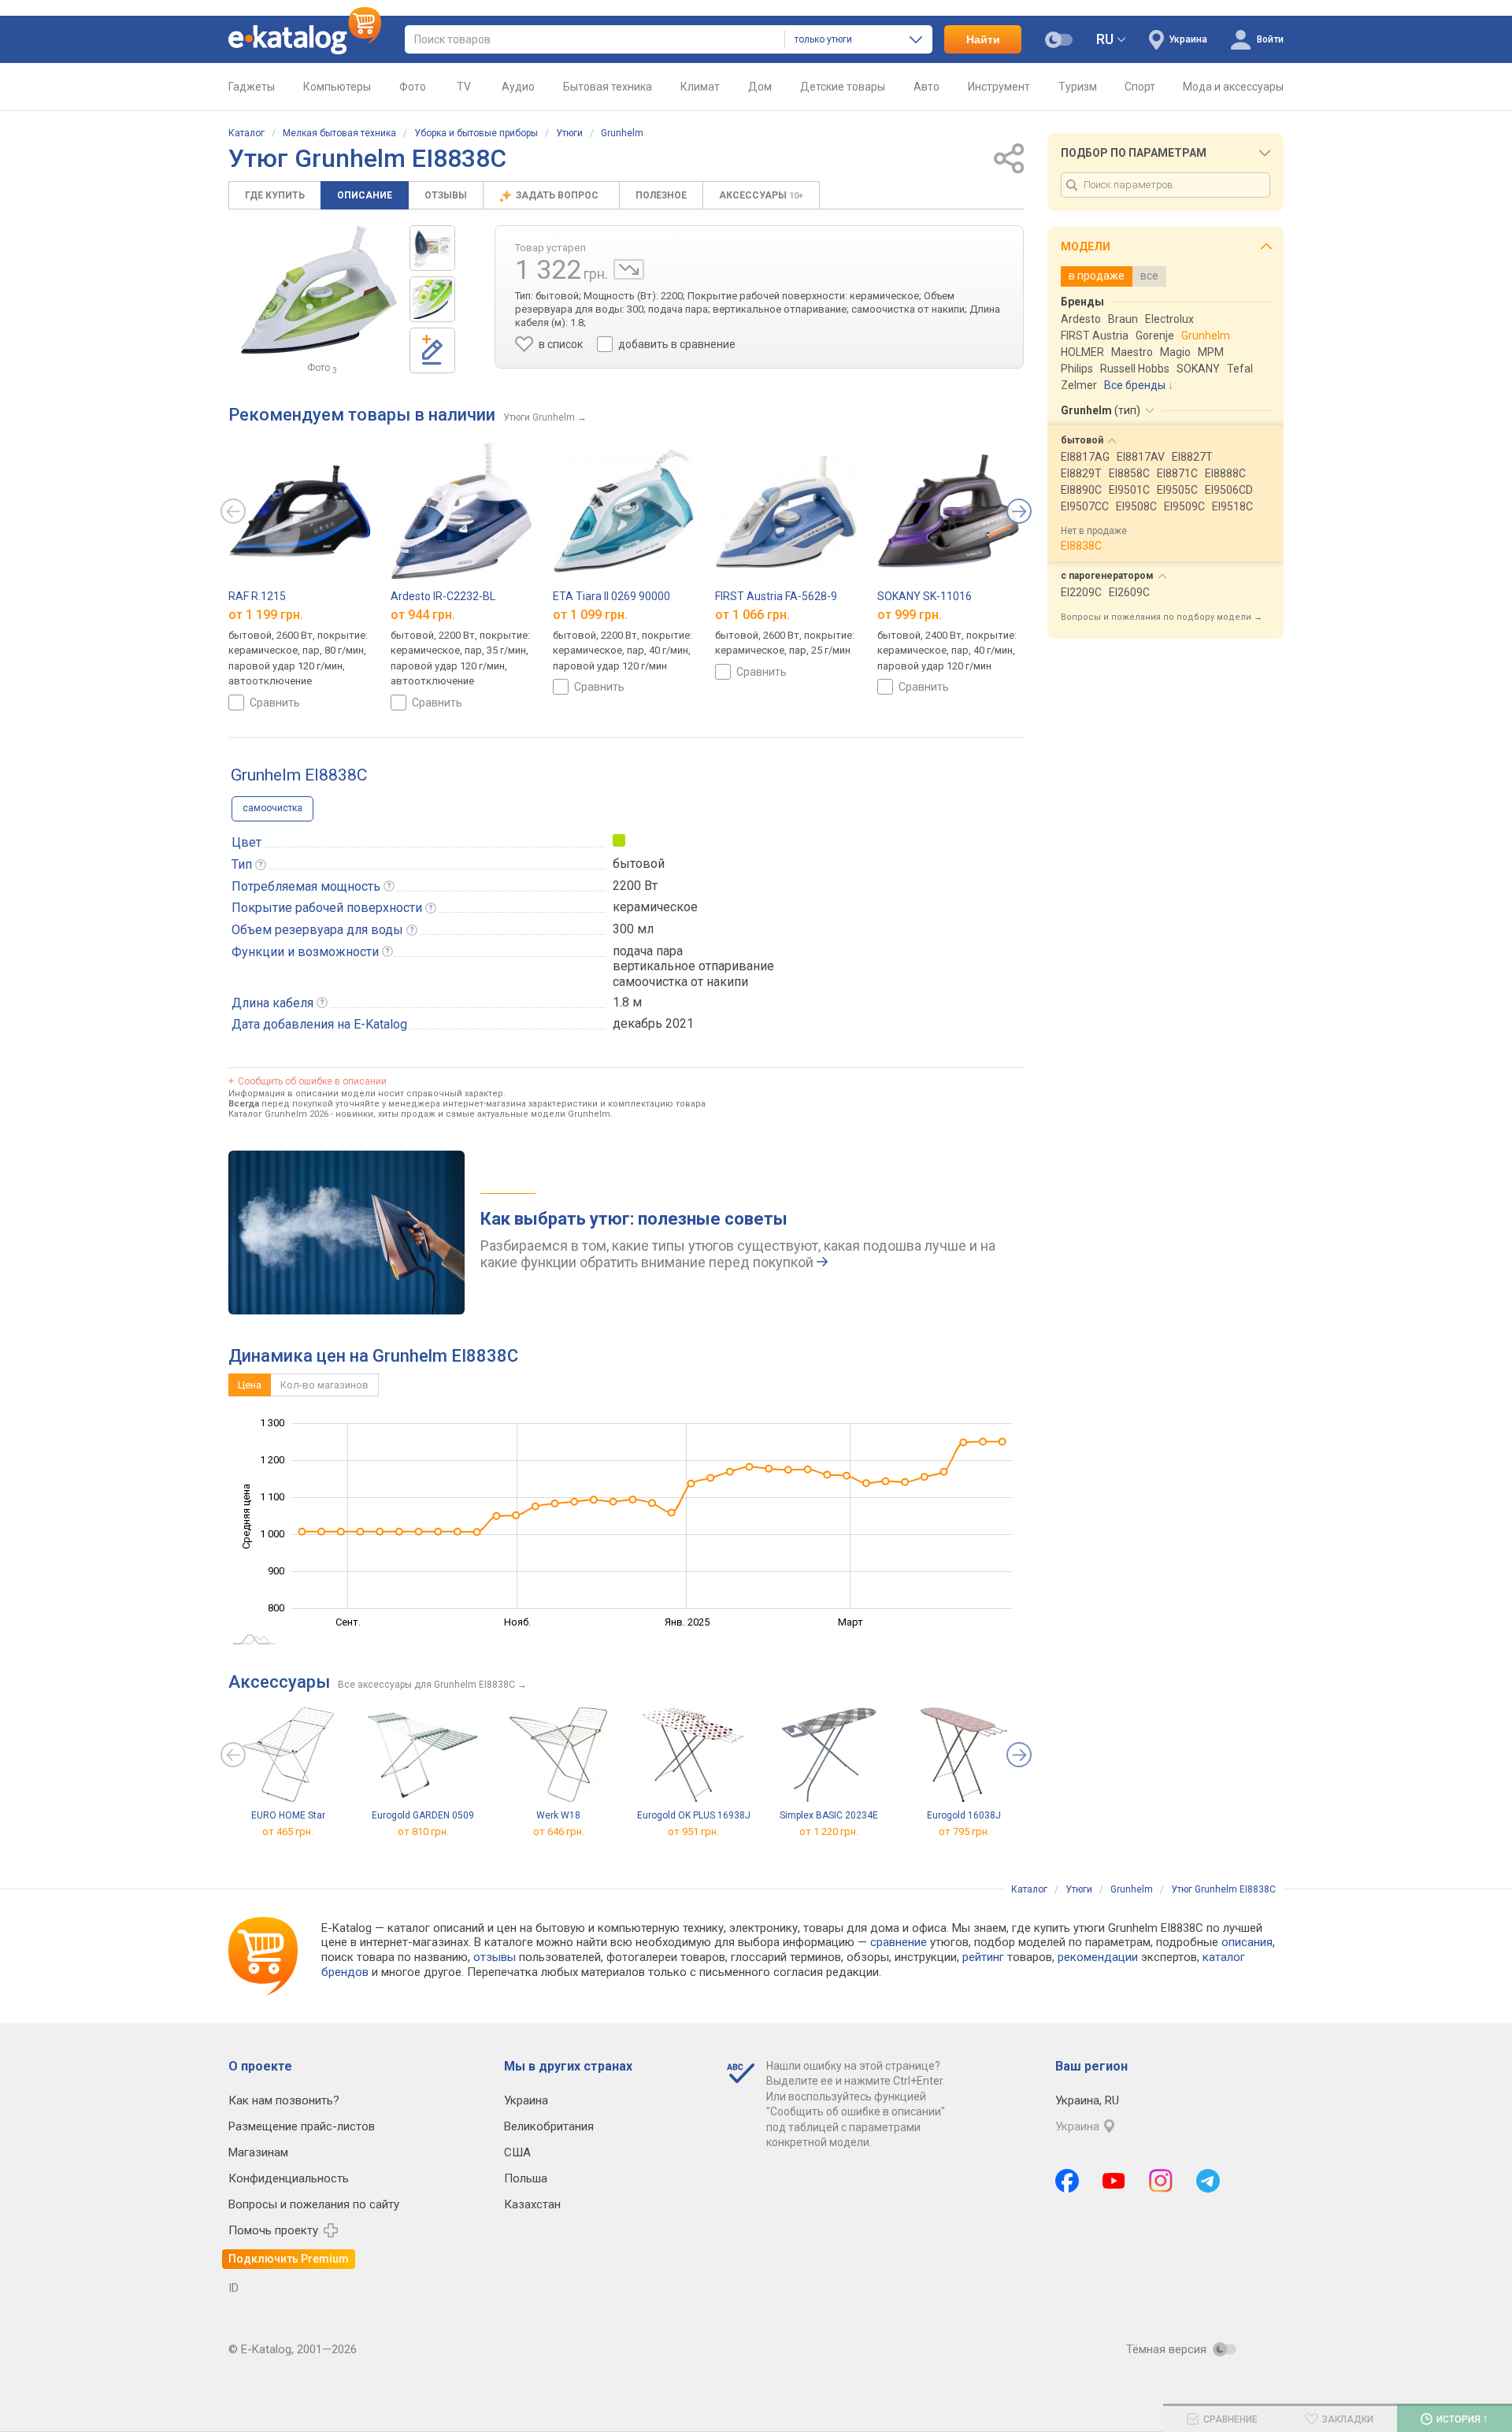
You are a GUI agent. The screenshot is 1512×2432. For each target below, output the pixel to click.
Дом (760, 87)
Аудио (518, 87)
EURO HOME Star (288, 1815)
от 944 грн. (423, 615)
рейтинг (983, 1957)
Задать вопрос (558, 195)
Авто (926, 87)
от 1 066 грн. (752, 615)
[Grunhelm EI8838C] (432, 248)
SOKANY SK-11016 (925, 596)
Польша (526, 2178)
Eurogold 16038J (964, 1815)
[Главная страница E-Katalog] (305, 39)
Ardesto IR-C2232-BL (443, 596)
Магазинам (258, 2152)
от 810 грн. (423, 1831)
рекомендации (1098, 1957)
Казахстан (532, 2204)
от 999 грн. (910, 615)
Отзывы (446, 195)
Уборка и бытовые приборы (476, 133)
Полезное (661, 195)
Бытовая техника (608, 87)
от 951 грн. (693, 1831)
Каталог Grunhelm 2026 (278, 1114)
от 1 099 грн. (590, 615)
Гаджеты (252, 87)
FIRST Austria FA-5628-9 (776, 596)
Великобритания (549, 2126)
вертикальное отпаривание (693, 966)
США (517, 2152)
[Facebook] (1067, 2181)
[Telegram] (1208, 2181)
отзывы (495, 1957)
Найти (983, 39)
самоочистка (272, 808)
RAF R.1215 (257, 596)
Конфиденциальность (289, 2178)
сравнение (899, 1942)
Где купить (275, 195)
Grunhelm (622, 133)
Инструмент (999, 87)
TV (464, 87)
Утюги (569, 133)
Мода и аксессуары (1233, 87)
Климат (700, 87)
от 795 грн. (964, 1831)
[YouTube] (1114, 2181)
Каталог (246, 133)
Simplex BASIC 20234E (829, 1815)
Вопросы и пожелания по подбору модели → (1162, 617)
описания (1247, 1942)
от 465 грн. (288, 1831)
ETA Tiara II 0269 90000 (611, 596)
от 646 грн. (559, 1831)
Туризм (1078, 87)
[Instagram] (1161, 2181)
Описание (365, 195)
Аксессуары (761, 195)
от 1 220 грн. (829, 1831)
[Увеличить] (319, 290)
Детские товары (843, 87)
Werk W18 (558, 1815)
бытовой (639, 864)
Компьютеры (337, 87)
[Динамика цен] (629, 269)
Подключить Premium (289, 2259)
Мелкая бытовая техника (339, 133)
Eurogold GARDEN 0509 (423, 1815)
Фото (413, 87)
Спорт (1140, 87)
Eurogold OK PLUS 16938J (694, 1815)
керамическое (655, 907)
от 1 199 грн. (266, 615)
